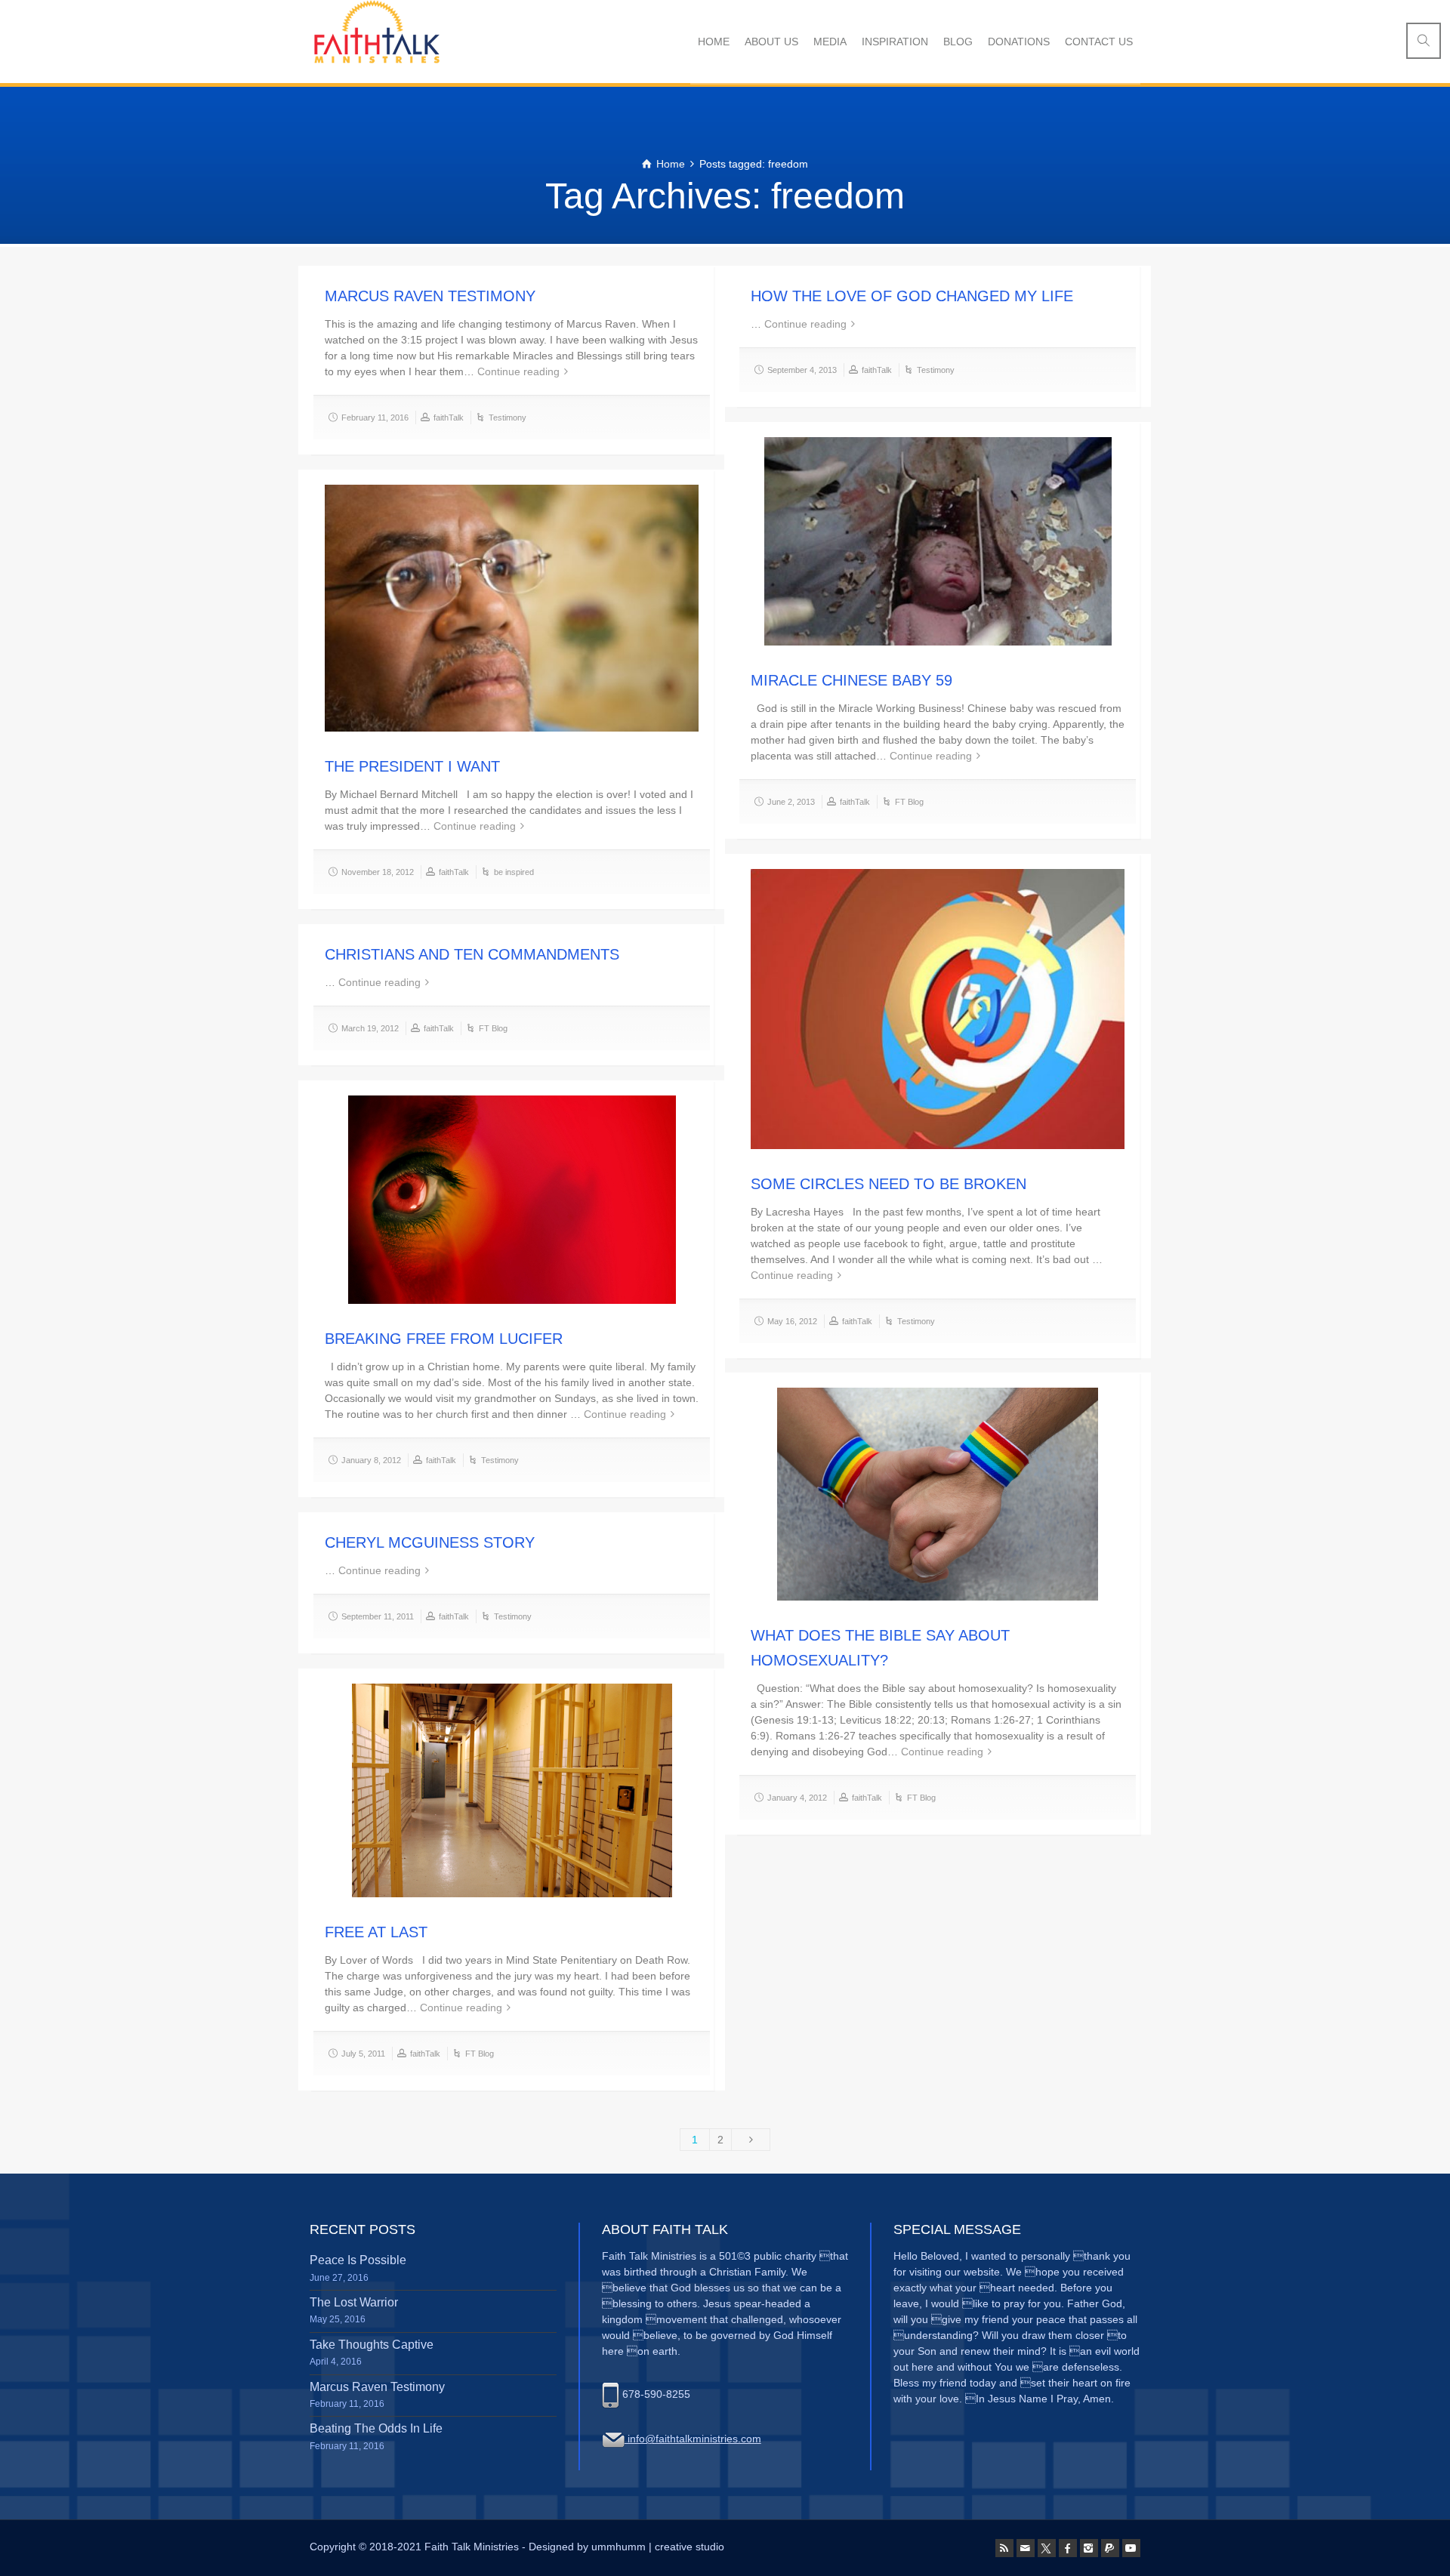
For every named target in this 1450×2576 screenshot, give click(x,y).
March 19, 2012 (370, 1028)
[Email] (1026, 2548)
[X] (1047, 2548)
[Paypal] (1110, 2548)
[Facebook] (1068, 2548)
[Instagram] (1089, 2548)
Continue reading (518, 371)
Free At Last (376, 1932)
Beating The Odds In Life (376, 2428)
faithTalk (449, 418)
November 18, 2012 (378, 872)
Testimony (507, 418)
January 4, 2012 (797, 1798)
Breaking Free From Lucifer (444, 1339)
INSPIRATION (895, 42)
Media (830, 42)
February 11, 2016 (375, 418)
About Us (771, 42)
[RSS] (1004, 2548)
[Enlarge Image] (938, 541)
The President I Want (412, 766)
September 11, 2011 (378, 1616)
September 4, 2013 (802, 370)
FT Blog (909, 802)
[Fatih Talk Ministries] (375, 42)
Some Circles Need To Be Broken (889, 1184)
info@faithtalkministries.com (693, 2439)
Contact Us (1099, 42)
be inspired (514, 872)
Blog (958, 42)
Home (714, 42)
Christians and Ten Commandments (472, 954)
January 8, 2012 (371, 1460)
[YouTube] (1131, 2548)
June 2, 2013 (791, 802)
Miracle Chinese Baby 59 (851, 680)
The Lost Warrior (354, 2302)
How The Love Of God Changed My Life (912, 296)
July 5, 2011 (363, 2054)
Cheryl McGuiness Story (430, 1542)
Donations (1019, 42)
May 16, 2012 (792, 1321)
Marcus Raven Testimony (430, 296)
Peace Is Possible (358, 2260)
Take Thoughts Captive (372, 2345)
